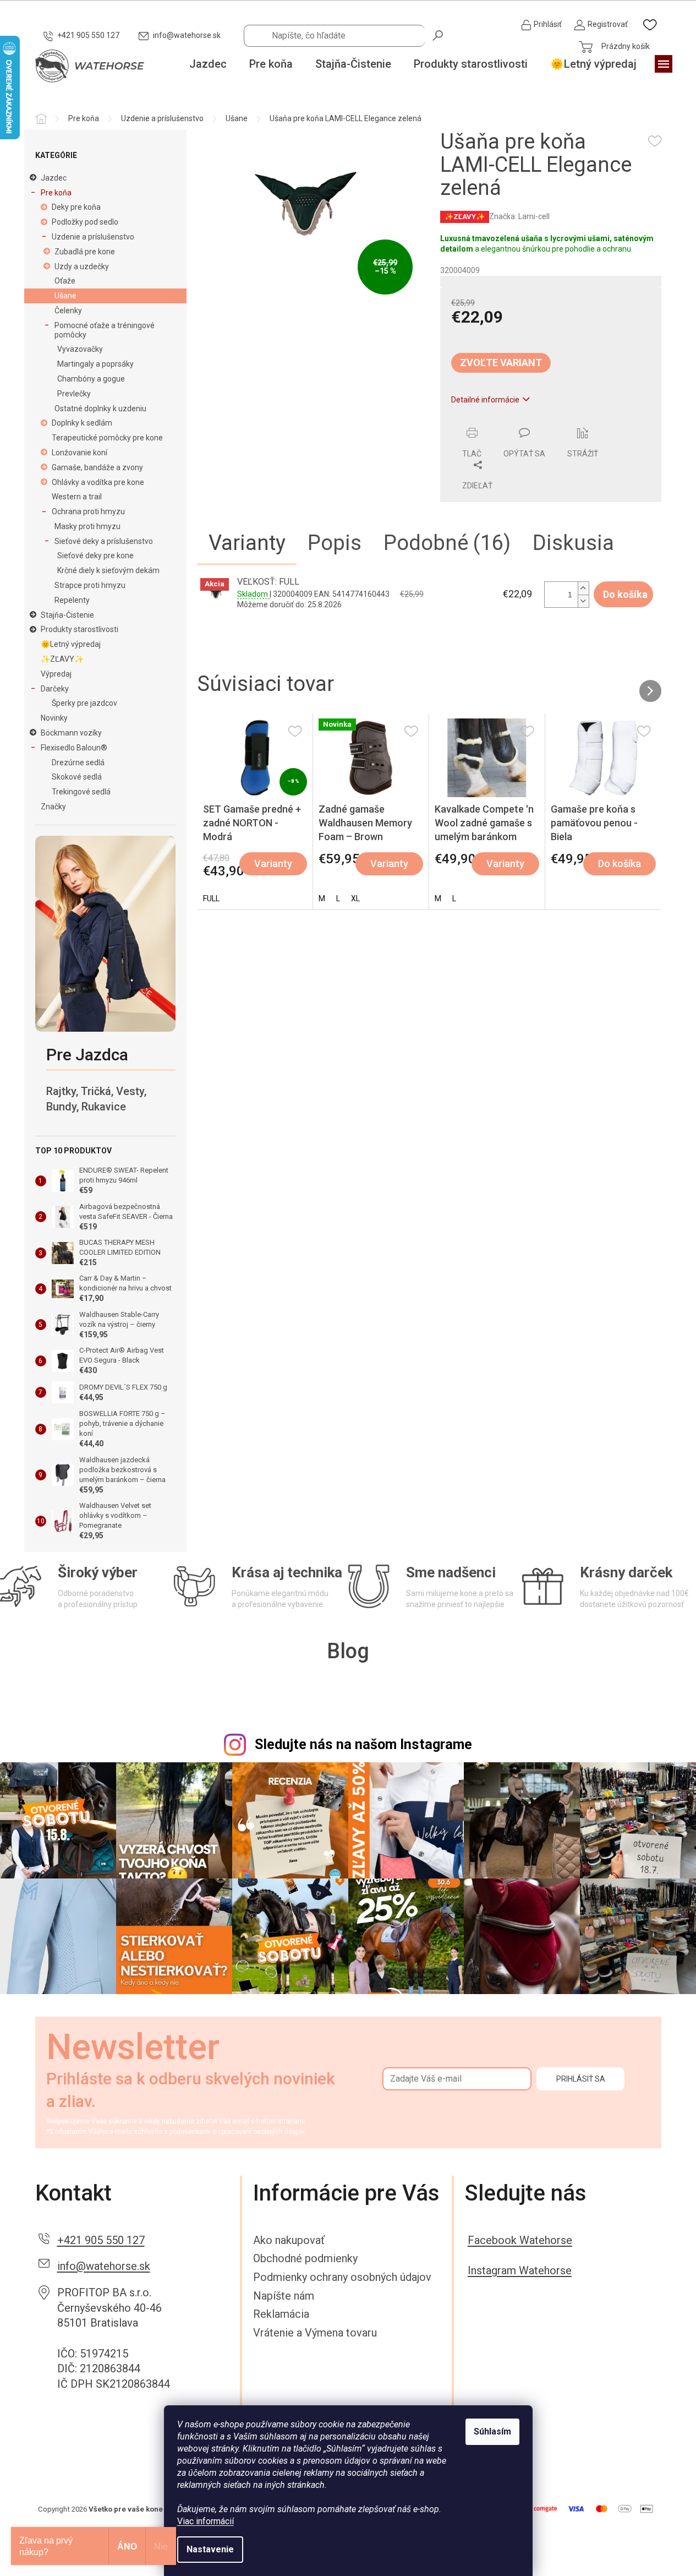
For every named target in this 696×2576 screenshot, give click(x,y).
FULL (211, 898)
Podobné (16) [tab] (447, 543)
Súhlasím (492, 2431)
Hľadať (439, 35)
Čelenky (68, 311)
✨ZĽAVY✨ (62, 659)
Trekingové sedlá (81, 792)
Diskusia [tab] (573, 543)
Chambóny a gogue (91, 379)
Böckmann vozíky (71, 733)
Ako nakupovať (289, 2240)
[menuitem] (208, 64)
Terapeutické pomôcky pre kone (107, 438)
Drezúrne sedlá (78, 763)
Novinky (54, 718)
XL (355, 898)
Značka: (519, 216)
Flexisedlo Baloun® (74, 748)
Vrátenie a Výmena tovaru (315, 2333)
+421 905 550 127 (101, 2240)
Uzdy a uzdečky (82, 266)
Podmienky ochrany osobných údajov (342, 2277)
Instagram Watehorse (520, 2270)
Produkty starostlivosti (80, 629)
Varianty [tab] (247, 543)
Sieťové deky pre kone (95, 555)
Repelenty (72, 600)
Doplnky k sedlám (82, 423)
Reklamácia (281, 2314)
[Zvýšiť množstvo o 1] (583, 588)
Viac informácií (205, 2521)
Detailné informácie (485, 400)
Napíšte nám (284, 2296)
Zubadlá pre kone (85, 252)
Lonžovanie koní (80, 453)
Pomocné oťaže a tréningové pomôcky (105, 330)
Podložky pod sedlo (85, 222)
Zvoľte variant (501, 363)
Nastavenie (210, 2549)
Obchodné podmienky (305, 2258)
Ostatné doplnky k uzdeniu (100, 409)
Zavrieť (515, 421)
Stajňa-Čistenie (67, 615)
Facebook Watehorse (520, 2240)
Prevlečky (74, 394)
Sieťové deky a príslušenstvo (104, 541)
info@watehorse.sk (104, 2266)
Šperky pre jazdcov (84, 703)
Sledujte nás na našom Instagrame (363, 1744)
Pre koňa (56, 193)
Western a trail (77, 497)
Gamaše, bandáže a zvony (97, 467)
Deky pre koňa (76, 207)
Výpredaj (56, 674)
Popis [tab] (335, 543)
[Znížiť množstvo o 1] (583, 601)
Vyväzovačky (80, 349)
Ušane (65, 296)
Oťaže (65, 281)
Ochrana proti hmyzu (88, 511)
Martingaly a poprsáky (95, 364)
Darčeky (55, 689)
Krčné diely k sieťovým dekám (108, 570)
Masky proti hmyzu (87, 526)
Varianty (273, 864)
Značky (53, 807)
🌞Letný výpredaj (71, 644)
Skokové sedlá (77, 777)
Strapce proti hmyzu (90, 585)
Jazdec (54, 178)
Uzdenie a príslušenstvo (93, 237)
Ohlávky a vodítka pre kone (98, 482)
